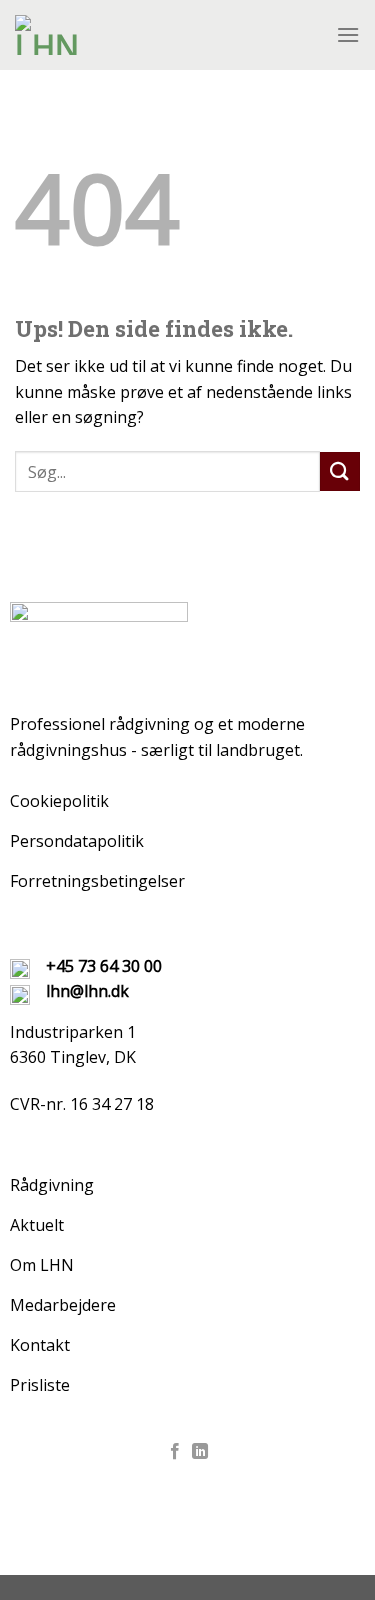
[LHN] (162, 35)
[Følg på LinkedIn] (200, 1452)
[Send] (340, 471)
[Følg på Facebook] (175, 1452)
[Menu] (348, 34)
